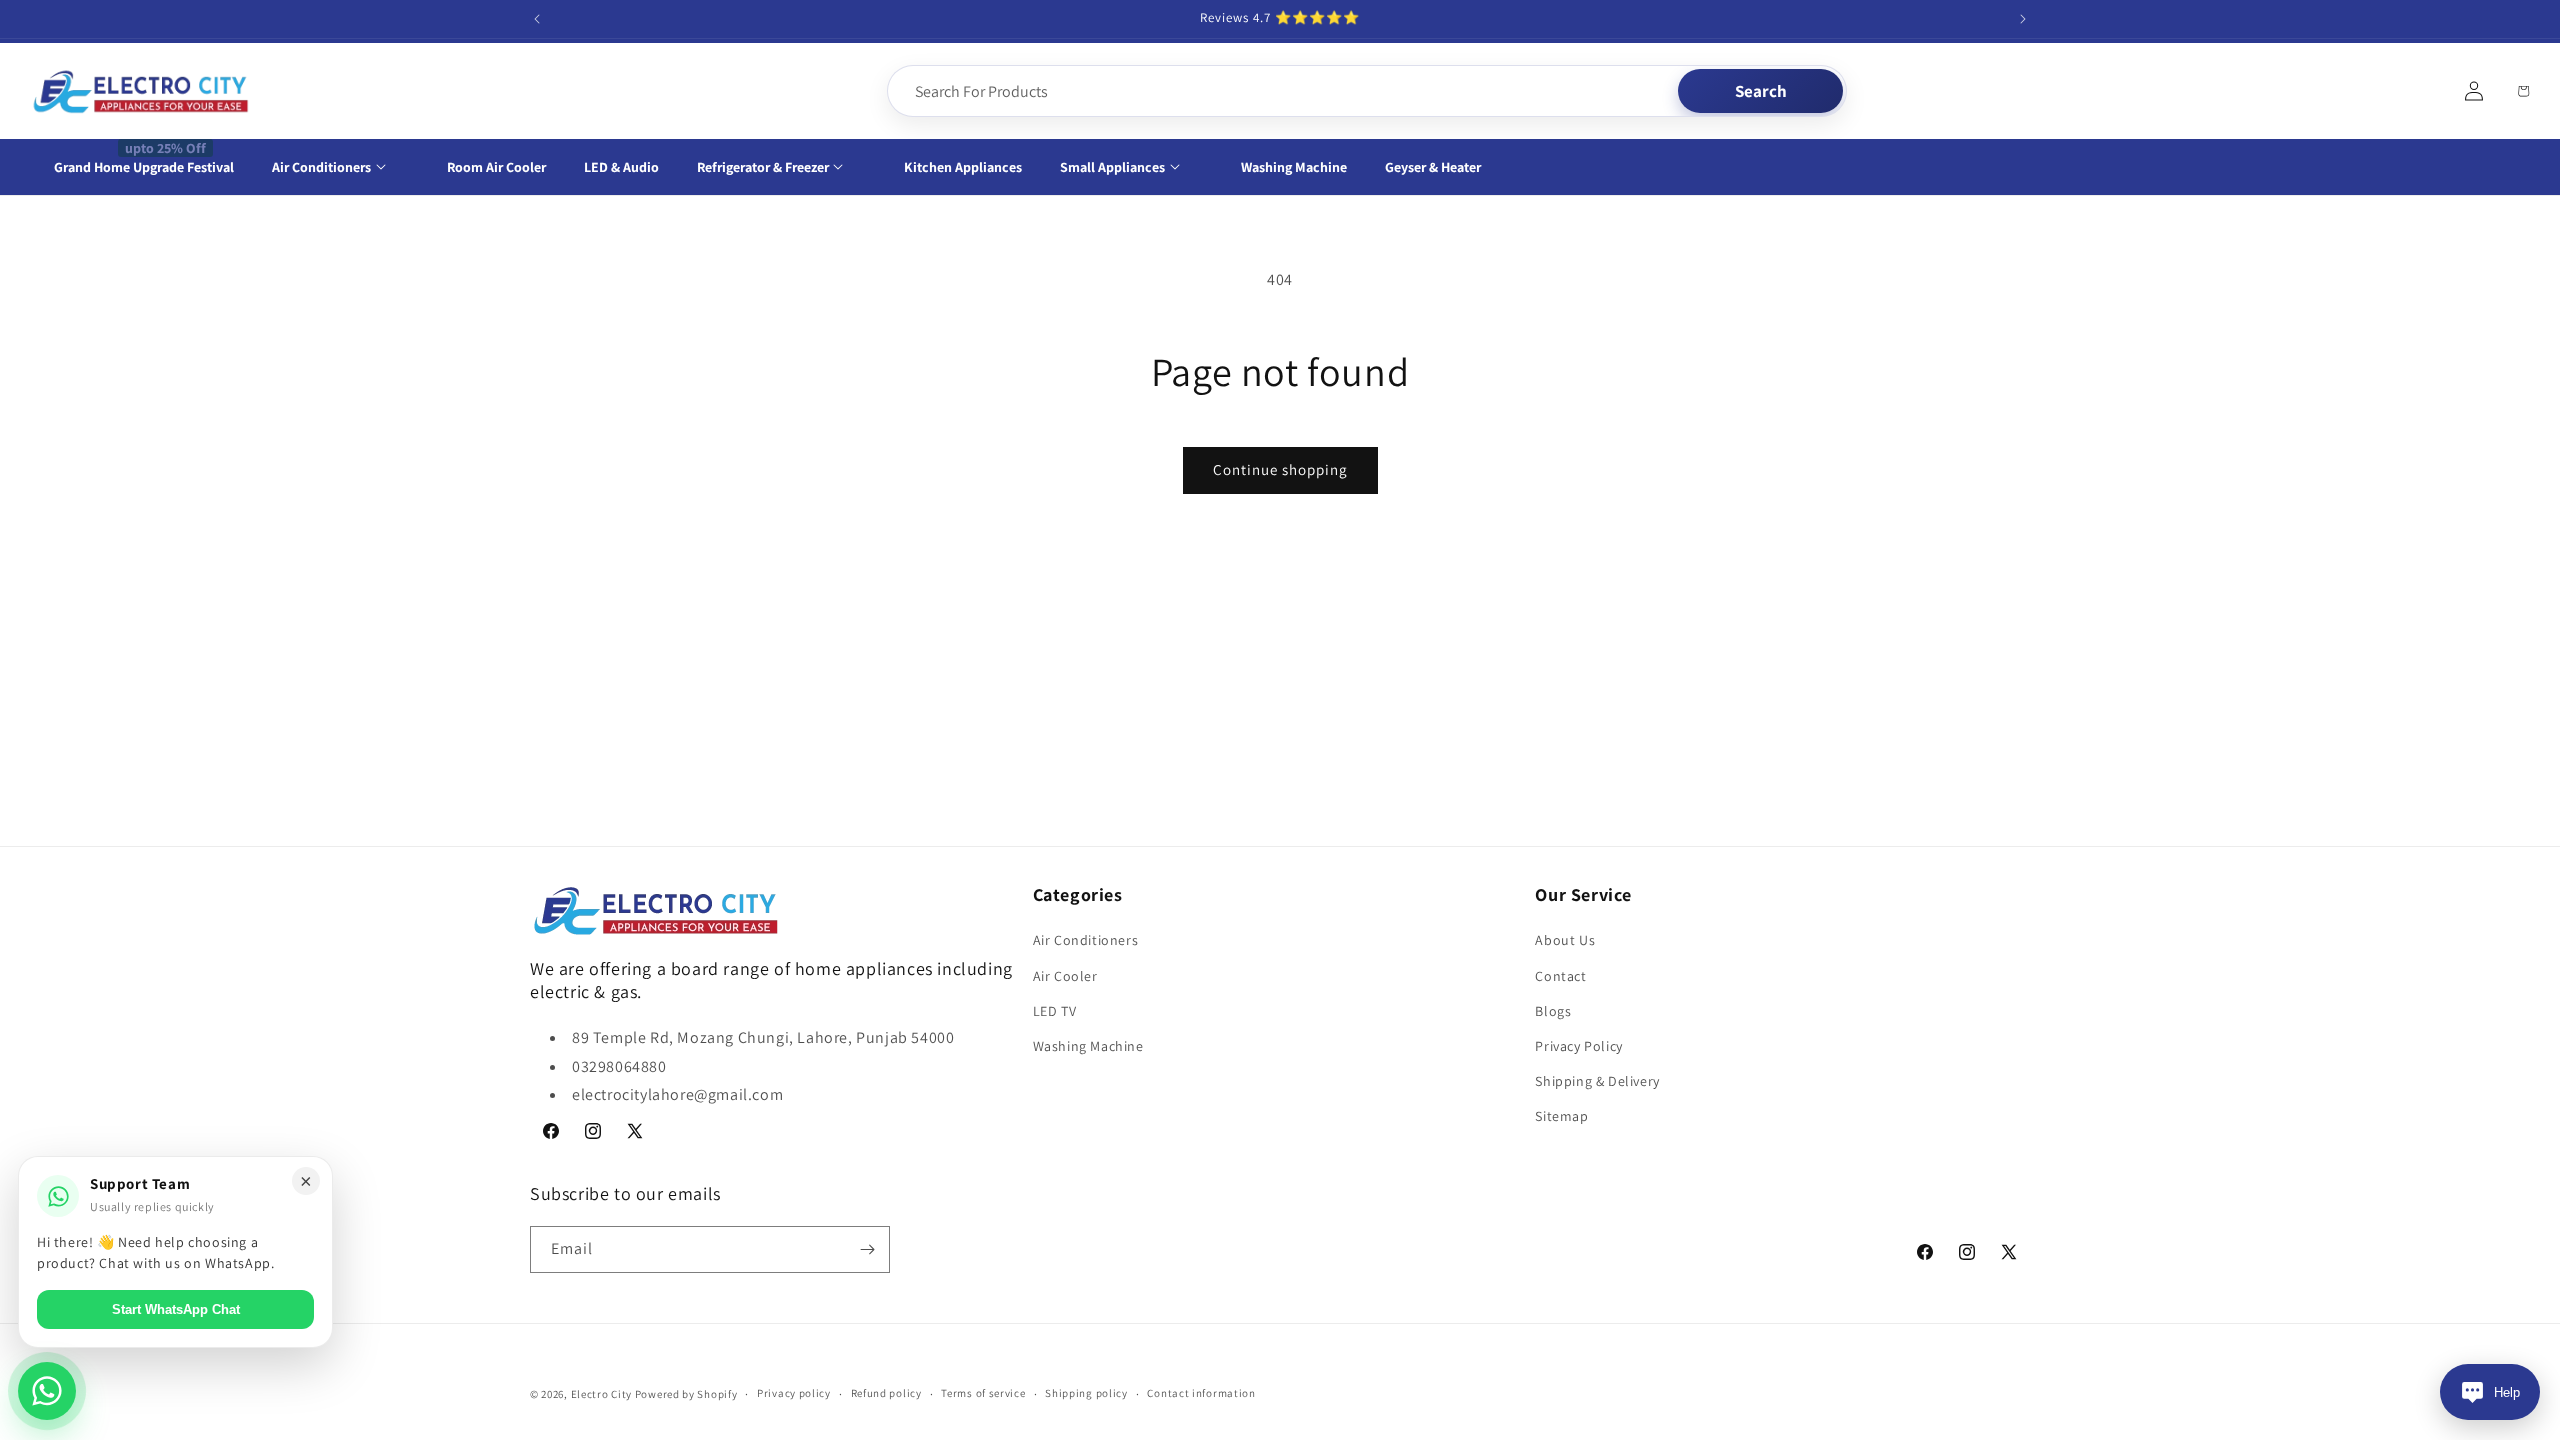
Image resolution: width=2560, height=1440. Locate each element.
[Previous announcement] (537, 19)
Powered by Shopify (686, 1394)
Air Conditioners (1086, 940)
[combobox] (1284, 91)
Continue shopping (1280, 469)
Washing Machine (1088, 1046)
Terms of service (983, 1393)
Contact (1560, 976)
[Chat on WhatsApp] (47, 1391)
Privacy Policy (1578, 1046)
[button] (340, 167)
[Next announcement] (2023, 19)
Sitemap (1561, 1116)
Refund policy (886, 1393)
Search (1761, 91)
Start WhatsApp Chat (176, 1309)
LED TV (1055, 1011)
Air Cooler (1065, 976)
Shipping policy (1086, 1393)
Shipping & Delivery (1597, 1081)
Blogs (1553, 1011)
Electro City (601, 1394)
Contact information (1201, 1393)
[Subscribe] (867, 1249)
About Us (1565, 940)
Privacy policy (794, 1393)
